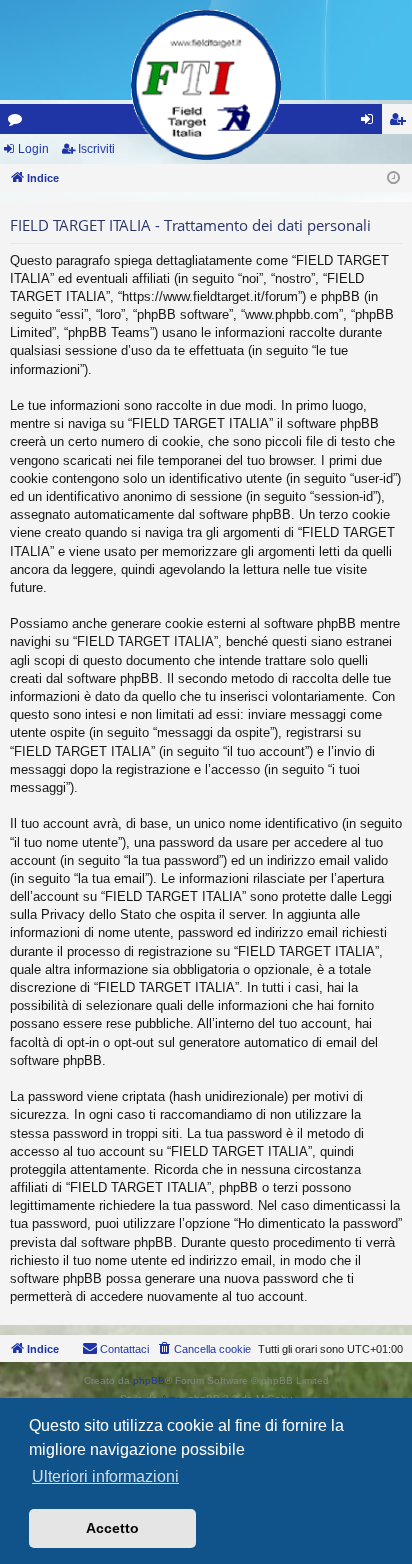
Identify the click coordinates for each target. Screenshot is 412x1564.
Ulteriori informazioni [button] (105, 1476)
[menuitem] (203, 1349)
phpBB (149, 1380)
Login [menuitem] (371, 123)
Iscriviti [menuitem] (401, 123)
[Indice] (206, 85)
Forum (19, 123)
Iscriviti (96, 149)
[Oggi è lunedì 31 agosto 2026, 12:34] (393, 178)
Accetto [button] (112, 1528)
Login (33, 149)
